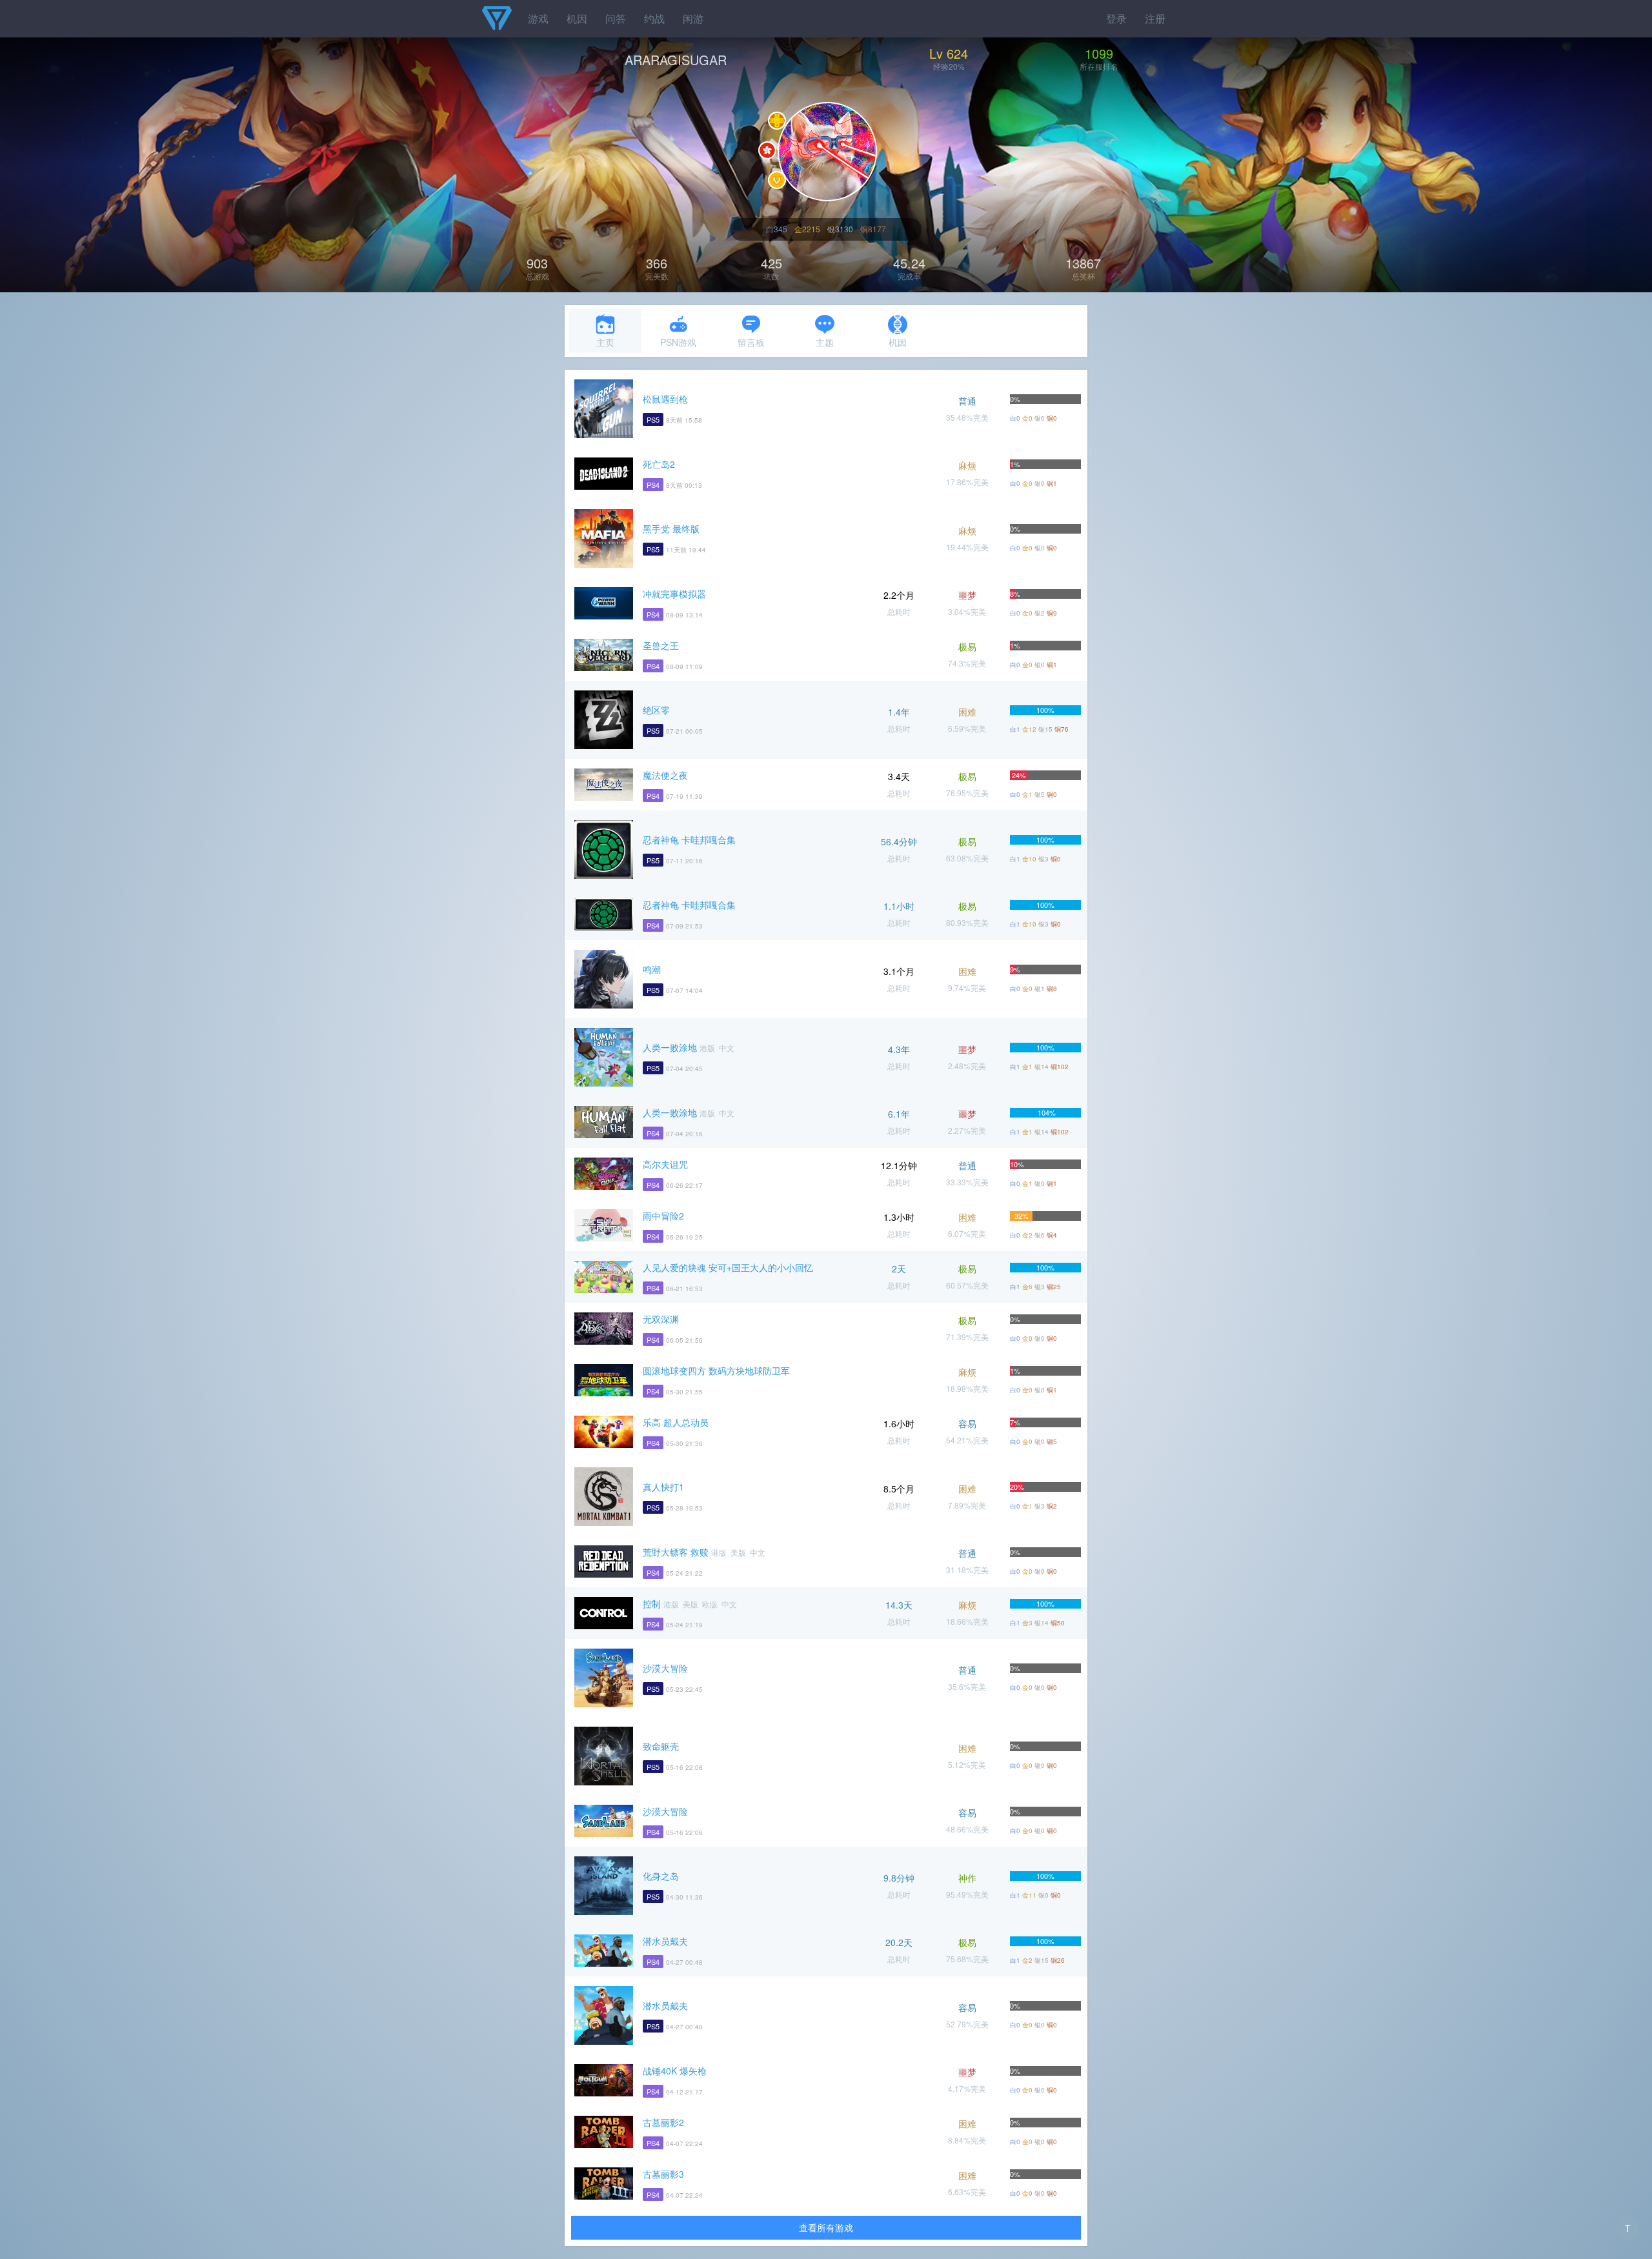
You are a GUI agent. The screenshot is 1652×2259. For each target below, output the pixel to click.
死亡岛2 (659, 464)
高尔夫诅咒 (665, 1164)
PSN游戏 (678, 342)
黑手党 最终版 (671, 528)
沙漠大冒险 (665, 1668)
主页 (605, 342)
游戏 (538, 18)
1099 (1099, 53)
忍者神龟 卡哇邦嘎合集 (689, 839)
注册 (1155, 18)
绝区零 (656, 710)
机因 (577, 18)
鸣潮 (652, 969)
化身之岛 (661, 1876)
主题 (825, 342)
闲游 (693, 18)
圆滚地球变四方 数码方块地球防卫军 (716, 1370)
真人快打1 (663, 1487)
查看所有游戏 (826, 2227)
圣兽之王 (661, 645)
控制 (652, 1603)
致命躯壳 (661, 1746)
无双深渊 (661, 1319)
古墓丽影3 (663, 2174)
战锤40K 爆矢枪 (675, 2071)
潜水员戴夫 (665, 1941)
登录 (1116, 18)
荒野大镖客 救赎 (676, 1552)
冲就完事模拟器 (674, 594)
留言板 (751, 342)
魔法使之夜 (665, 775)
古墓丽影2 (663, 2122)
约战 (654, 18)
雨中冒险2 (663, 1216)
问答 (616, 18)
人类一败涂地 (670, 1047)
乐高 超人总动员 (676, 1422)
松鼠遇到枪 (665, 399)
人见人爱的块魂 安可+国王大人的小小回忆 (728, 1267)
